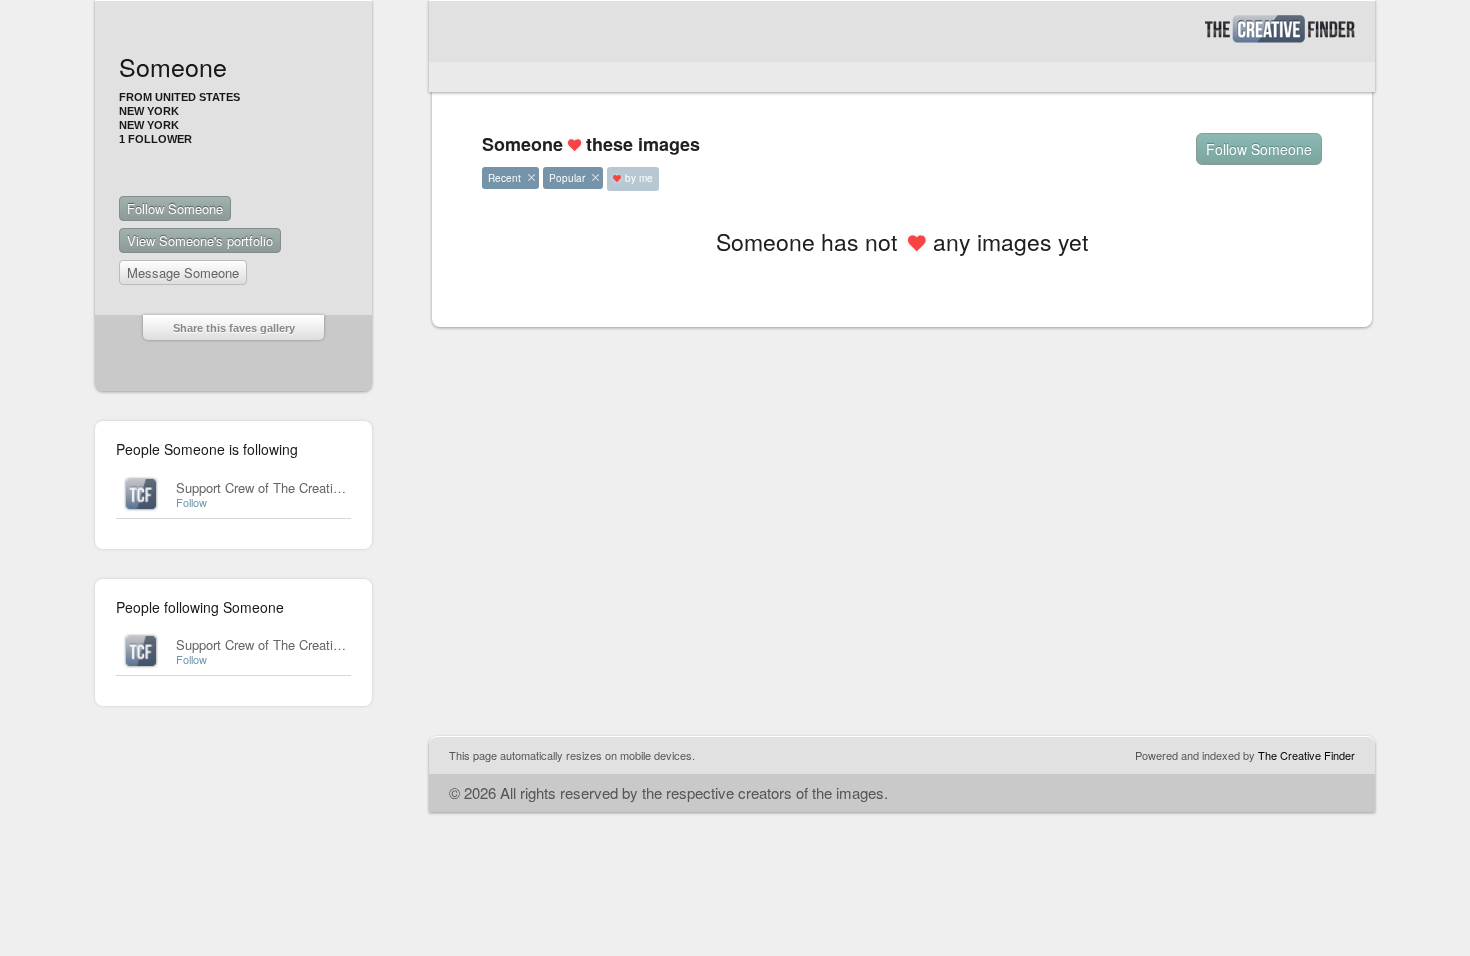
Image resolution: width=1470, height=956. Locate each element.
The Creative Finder (1306, 755)
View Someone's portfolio (200, 240)
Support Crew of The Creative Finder (281, 487)
